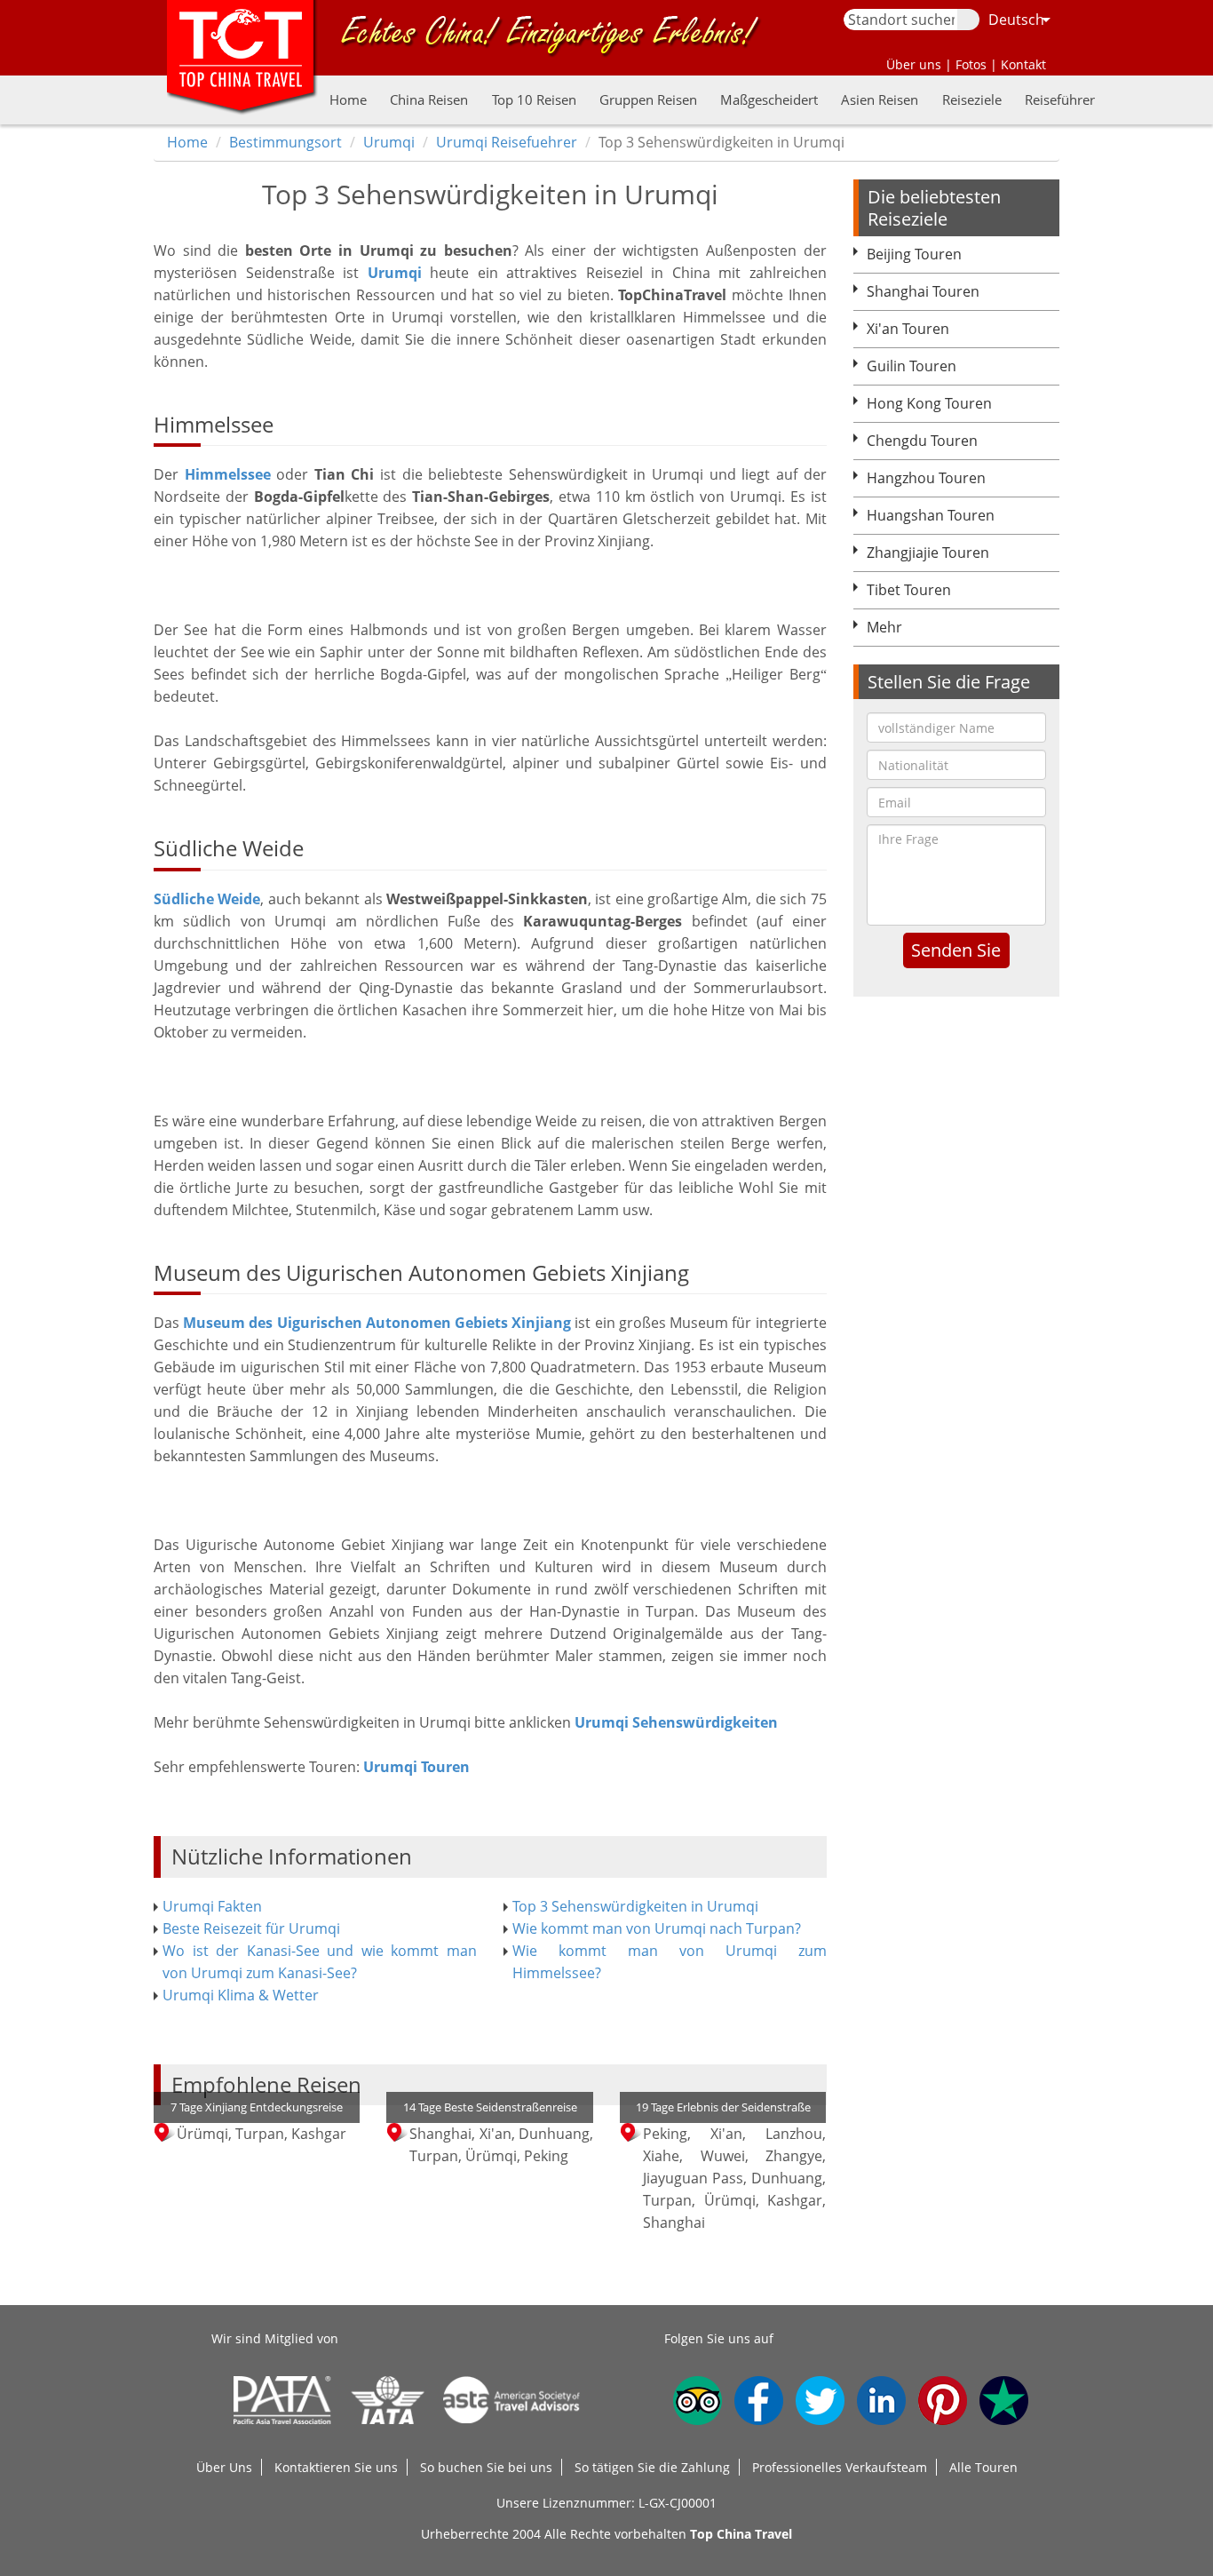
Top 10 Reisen (534, 99)
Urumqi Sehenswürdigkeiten (676, 1722)
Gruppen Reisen (648, 99)
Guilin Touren (912, 366)
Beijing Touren (914, 254)
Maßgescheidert (769, 99)
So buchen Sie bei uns (486, 2467)
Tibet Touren (909, 590)
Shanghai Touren (923, 291)
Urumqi (389, 142)
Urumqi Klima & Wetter (241, 1995)
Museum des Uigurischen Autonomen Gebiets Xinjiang (377, 1323)
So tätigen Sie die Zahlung (652, 2467)
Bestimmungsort (285, 142)
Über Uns (224, 2467)
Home (348, 99)
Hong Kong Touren (929, 403)
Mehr (884, 627)
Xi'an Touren (908, 329)
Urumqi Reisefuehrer (507, 142)
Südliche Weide (207, 899)
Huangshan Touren (931, 515)
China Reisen (429, 99)
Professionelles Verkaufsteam (840, 2467)
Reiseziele (972, 99)
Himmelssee (228, 474)
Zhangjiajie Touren (928, 553)
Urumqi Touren (416, 1767)
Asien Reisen (880, 99)
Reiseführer (1060, 99)
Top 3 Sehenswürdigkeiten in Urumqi (635, 1906)
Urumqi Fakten (212, 1906)
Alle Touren (983, 2467)
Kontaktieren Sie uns (336, 2467)
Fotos (971, 64)
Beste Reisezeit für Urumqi (251, 1928)
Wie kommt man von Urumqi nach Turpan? (657, 1928)
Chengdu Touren (922, 441)
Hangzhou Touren (926, 478)
